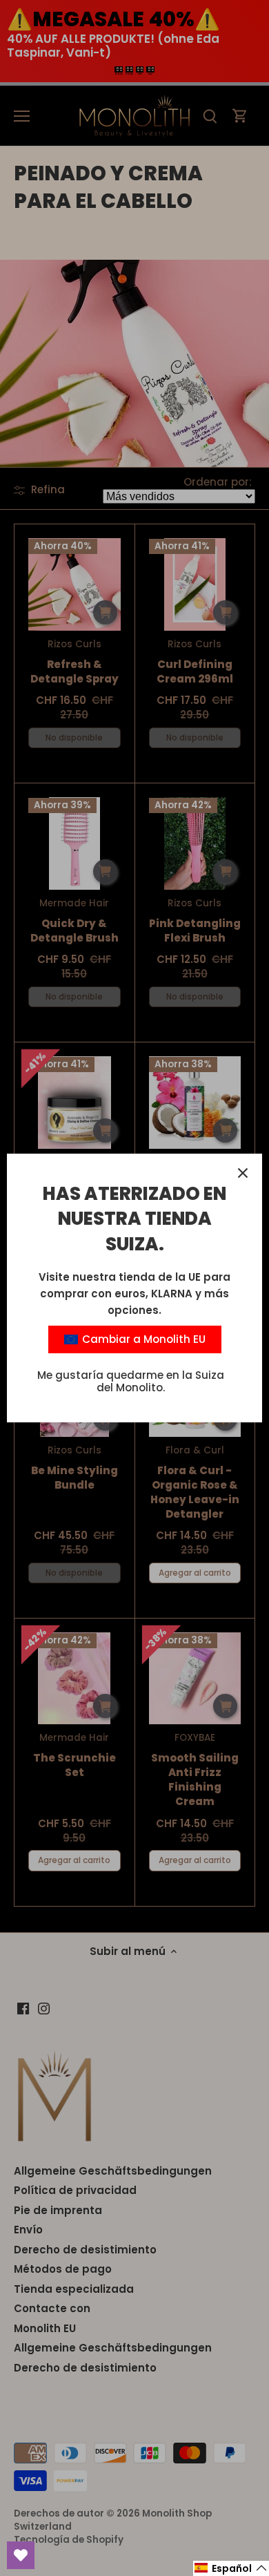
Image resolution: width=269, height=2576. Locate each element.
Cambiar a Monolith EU (142, 1339)
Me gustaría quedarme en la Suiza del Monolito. (131, 1381)
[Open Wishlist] (21, 2555)
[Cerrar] (243, 1173)
